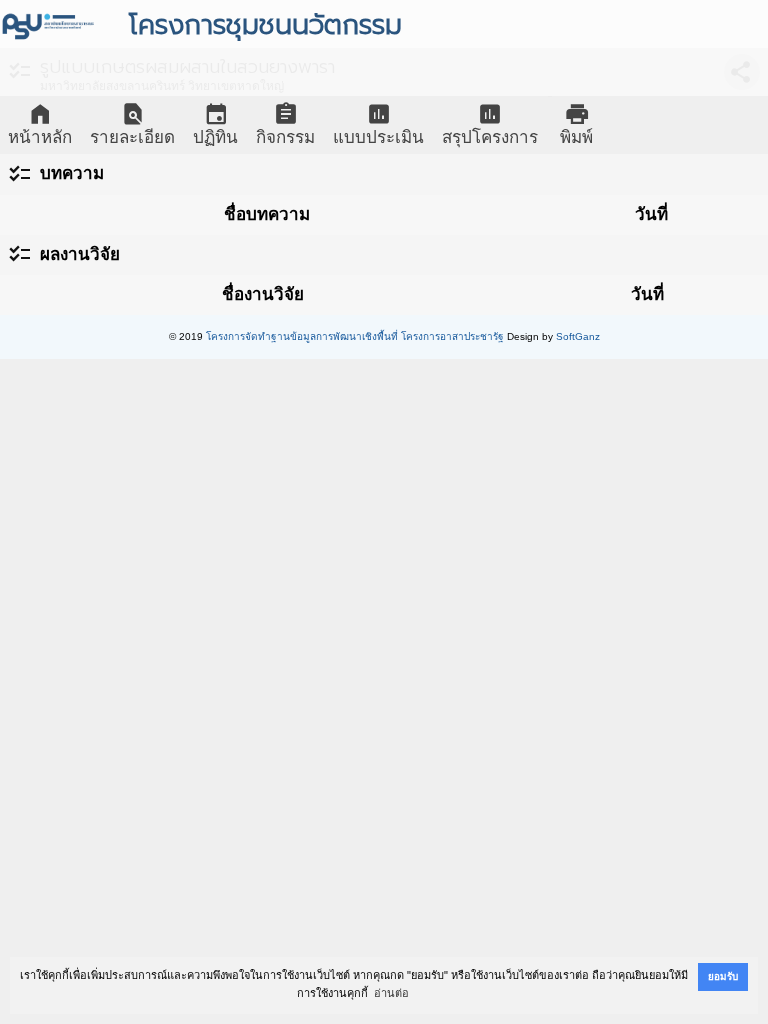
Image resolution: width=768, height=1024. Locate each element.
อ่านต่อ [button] (391, 993)
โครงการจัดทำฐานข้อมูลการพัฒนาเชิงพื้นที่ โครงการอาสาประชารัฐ (355, 336)
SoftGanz (578, 336)
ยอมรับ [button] (723, 976)
